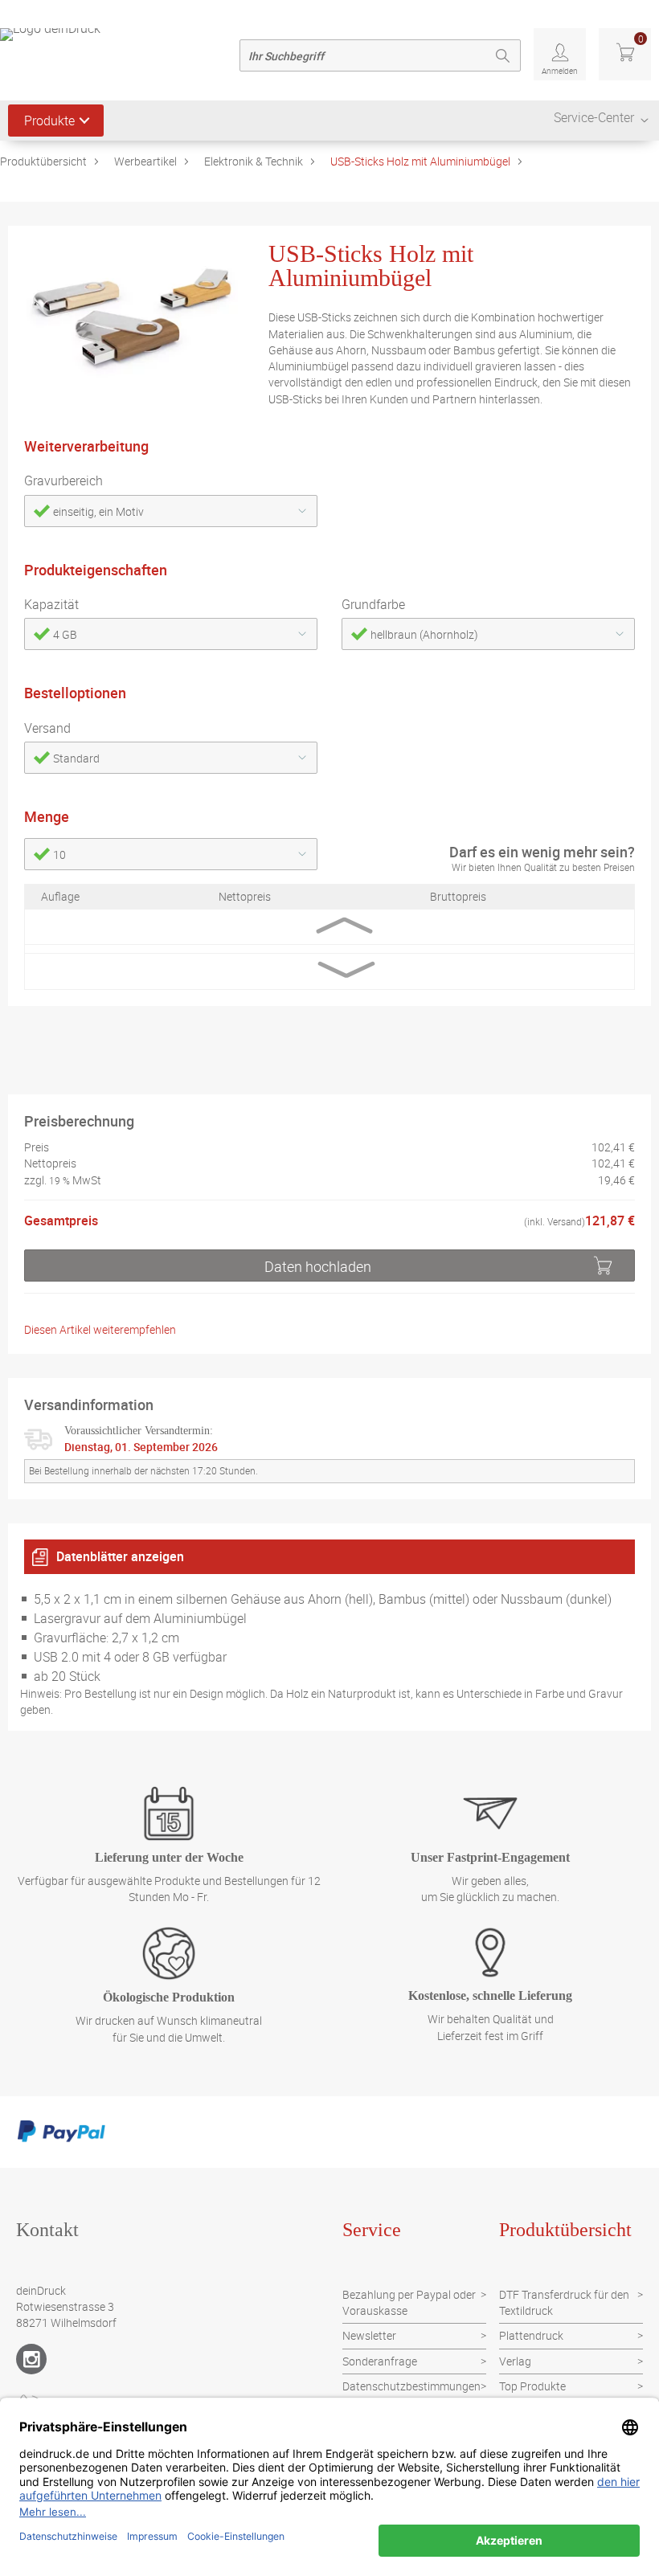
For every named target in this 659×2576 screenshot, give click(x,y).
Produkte (49, 121)
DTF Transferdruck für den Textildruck (564, 2302)
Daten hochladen (318, 1266)
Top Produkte (532, 2386)
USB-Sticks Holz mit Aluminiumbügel (420, 161)
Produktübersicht (43, 161)
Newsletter (369, 2335)
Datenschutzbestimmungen (411, 2386)
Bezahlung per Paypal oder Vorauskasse (409, 2302)
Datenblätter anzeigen (120, 1556)
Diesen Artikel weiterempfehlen (100, 1329)
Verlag (515, 2361)
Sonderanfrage (380, 2361)
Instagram (31, 2359)
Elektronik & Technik (254, 161)
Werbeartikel (145, 161)
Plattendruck (531, 2335)
